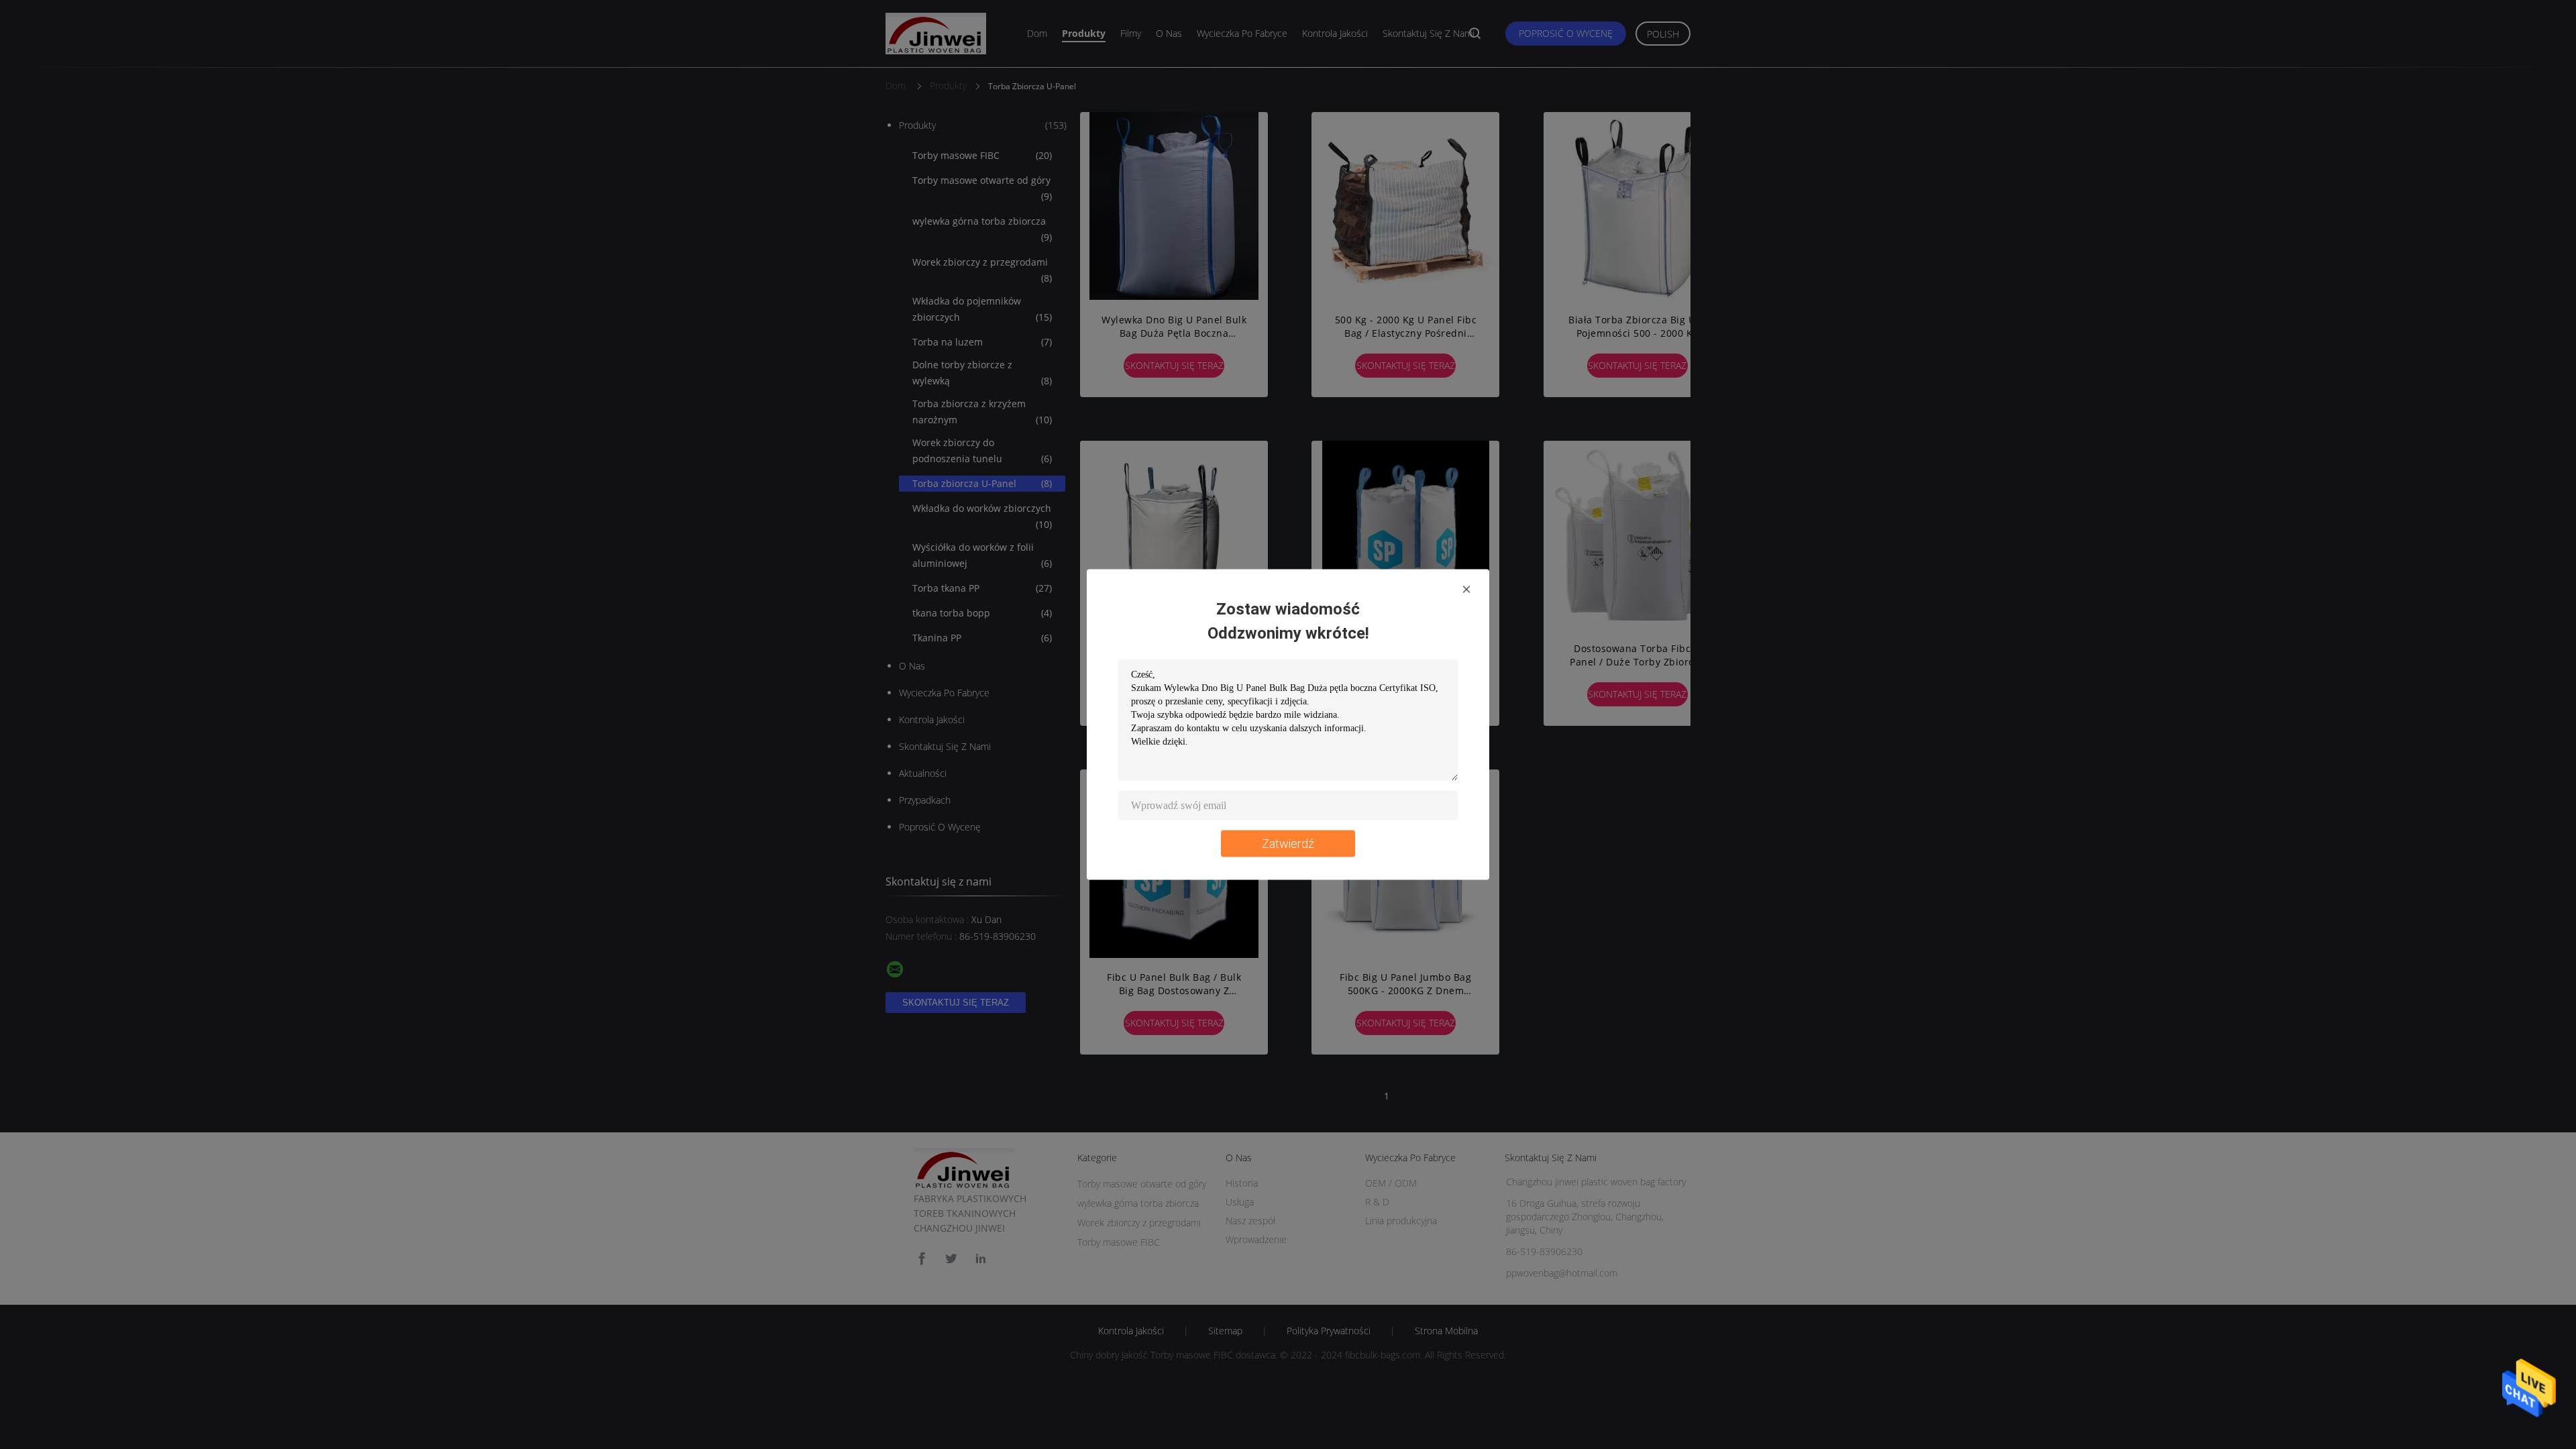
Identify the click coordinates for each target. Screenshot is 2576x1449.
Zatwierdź (1288, 844)
